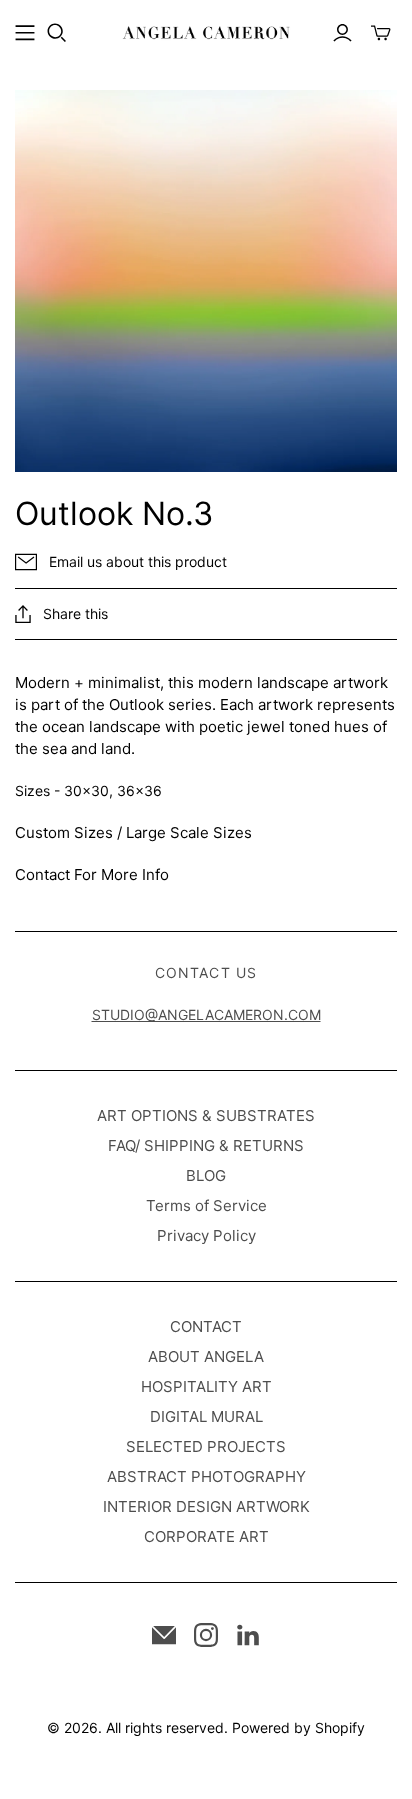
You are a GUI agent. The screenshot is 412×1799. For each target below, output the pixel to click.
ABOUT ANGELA (206, 1356)
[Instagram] (206, 1635)
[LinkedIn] (248, 1635)
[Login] (342, 33)
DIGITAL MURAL (206, 1416)
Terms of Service (206, 1205)
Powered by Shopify (298, 1727)
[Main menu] (25, 33)
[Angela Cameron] (206, 31)
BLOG (206, 1175)
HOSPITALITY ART (206, 1386)
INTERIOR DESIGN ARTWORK (206, 1506)
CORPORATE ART (206, 1536)
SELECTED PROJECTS (206, 1446)
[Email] (164, 1635)
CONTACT (206, 1326)
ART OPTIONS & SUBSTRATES (206, 1115)
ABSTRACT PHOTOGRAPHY (206, 1476)
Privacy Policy (206, 1235)
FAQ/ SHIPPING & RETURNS (206, 1145)
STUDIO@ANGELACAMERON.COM (206, 1014)
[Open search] (57, 33)
